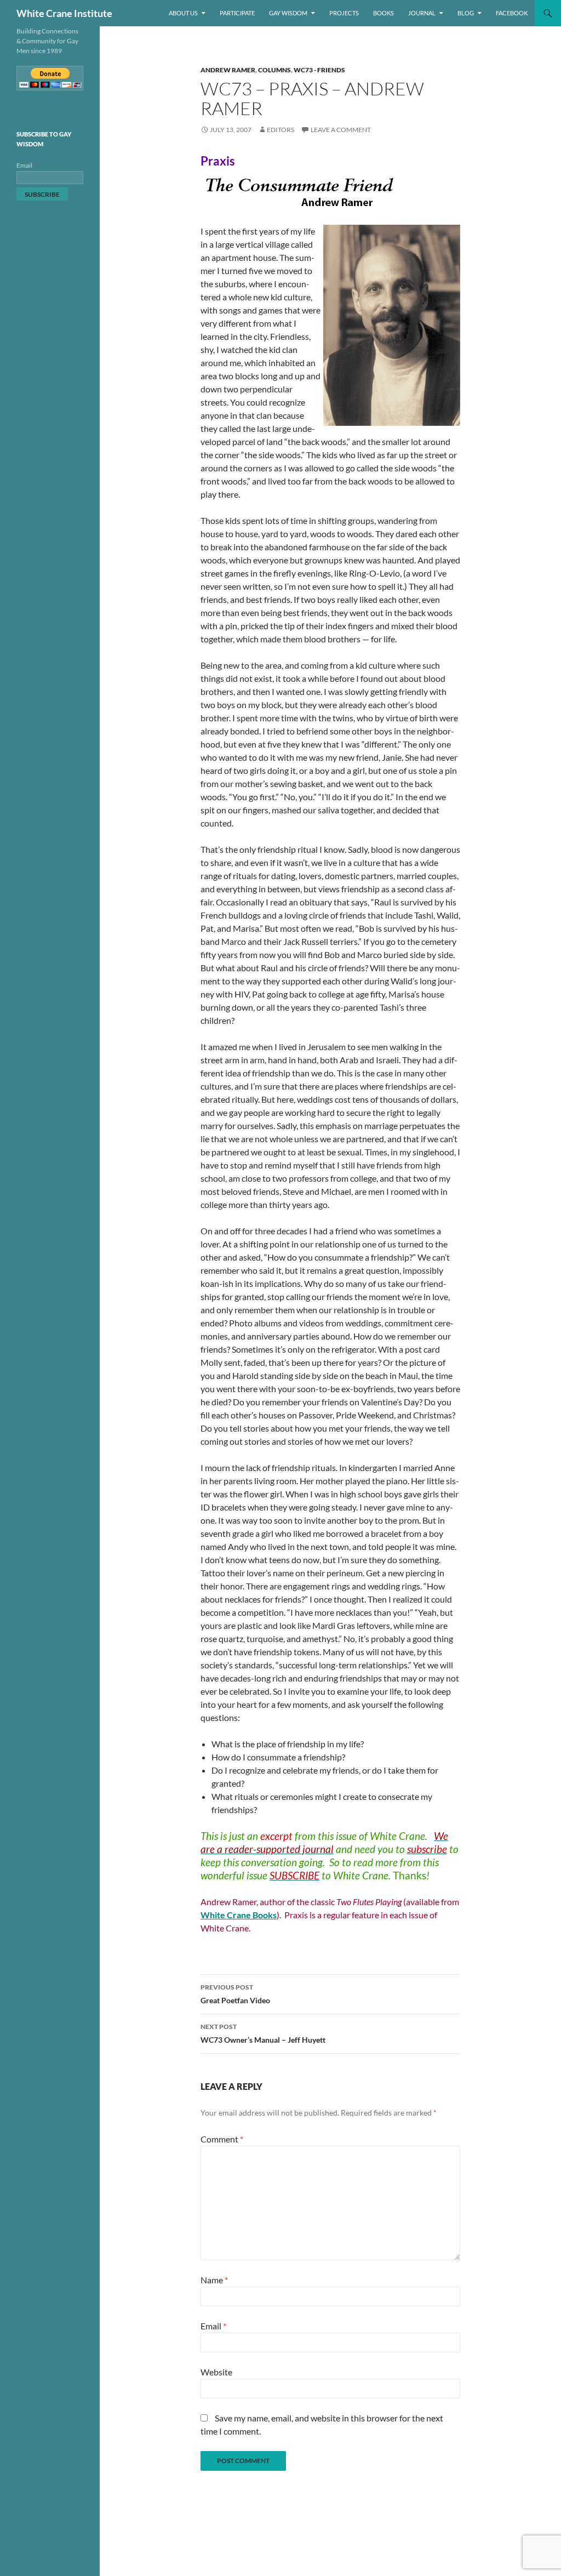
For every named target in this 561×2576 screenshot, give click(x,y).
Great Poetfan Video (235, 1994)
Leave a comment (341, 130)
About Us (183, 13)
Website (216, 2372)
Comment (222, 2139)
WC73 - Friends (319, 70)
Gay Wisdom (288, 13)
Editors (280, 130)
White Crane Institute (64, 13)
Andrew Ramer (228, 70)
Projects (344, 13)
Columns (274, 70)
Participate (237, 13)
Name (214, 2280)
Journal (422, 13)
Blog (466, 13)
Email (213, 2326)
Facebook (512, 13)
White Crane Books (239, 1915)
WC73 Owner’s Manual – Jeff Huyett (263, 2033)
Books (383, 13)
